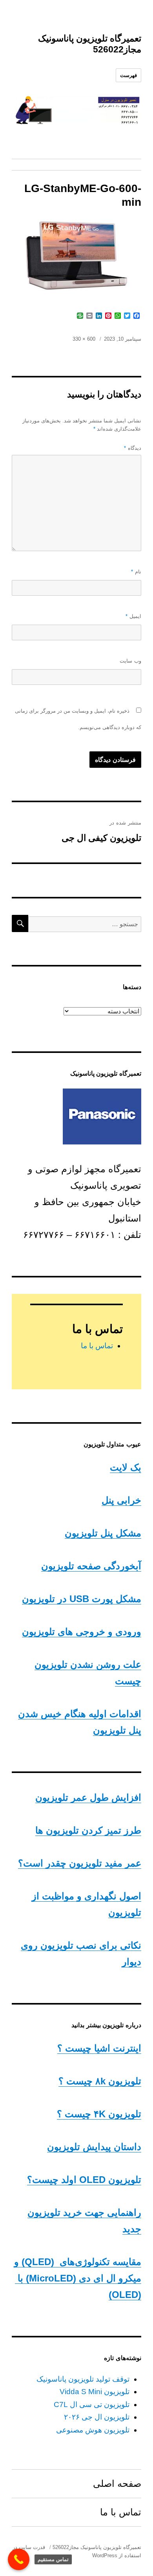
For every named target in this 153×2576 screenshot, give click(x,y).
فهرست (128, 75)
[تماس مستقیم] (19, 2559)
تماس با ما (97, 1346)
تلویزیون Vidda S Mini (95, 2392)
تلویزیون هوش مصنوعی (93, 2430)
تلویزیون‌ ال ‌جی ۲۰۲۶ (97, 2417)
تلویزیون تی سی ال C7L (92, 2404)
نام (136, 572)
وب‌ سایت (130, 661)
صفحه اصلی (117, 2483)
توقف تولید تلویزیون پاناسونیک (83, 2379)
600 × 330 (84, 339)
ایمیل (133, 616)
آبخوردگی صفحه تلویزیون (91, 1566)
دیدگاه (133, 448)
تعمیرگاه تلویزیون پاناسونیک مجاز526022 (97, 2547)
